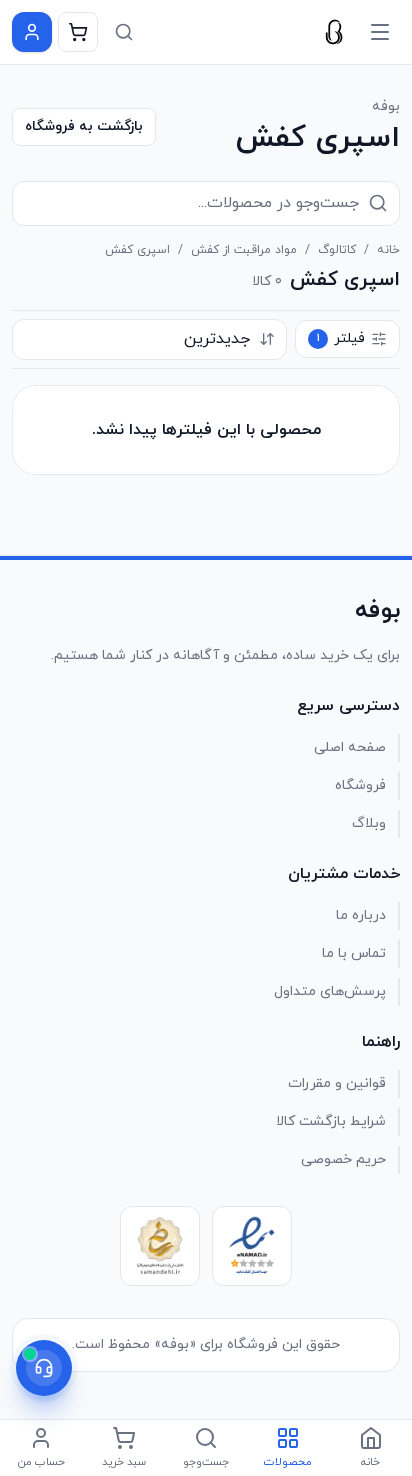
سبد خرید (124, 1462)
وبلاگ (369, 823)
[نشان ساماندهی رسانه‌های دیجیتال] (160, 1246)
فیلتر (341, 338)
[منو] (380, 32)
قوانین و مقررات (337, 1083)
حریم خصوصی (343, 1159)
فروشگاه (360, 785)
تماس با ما (354, 953)
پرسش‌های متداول (330, 991)
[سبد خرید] (78, 32)
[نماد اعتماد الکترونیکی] (252, 1246)
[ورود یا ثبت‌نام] (32, 32)
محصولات (288, 1462)
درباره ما (361, 915)
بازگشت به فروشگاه (84, 126)
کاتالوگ (337, 250)
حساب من (41, 1462)
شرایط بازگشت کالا (331, 1121)
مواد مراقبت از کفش (244, 250)
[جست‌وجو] (124, 32)
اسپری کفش (137, 250)
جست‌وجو (206, 1462)
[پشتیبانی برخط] (44, 1368)
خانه (388, 250)
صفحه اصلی (350, 747)
